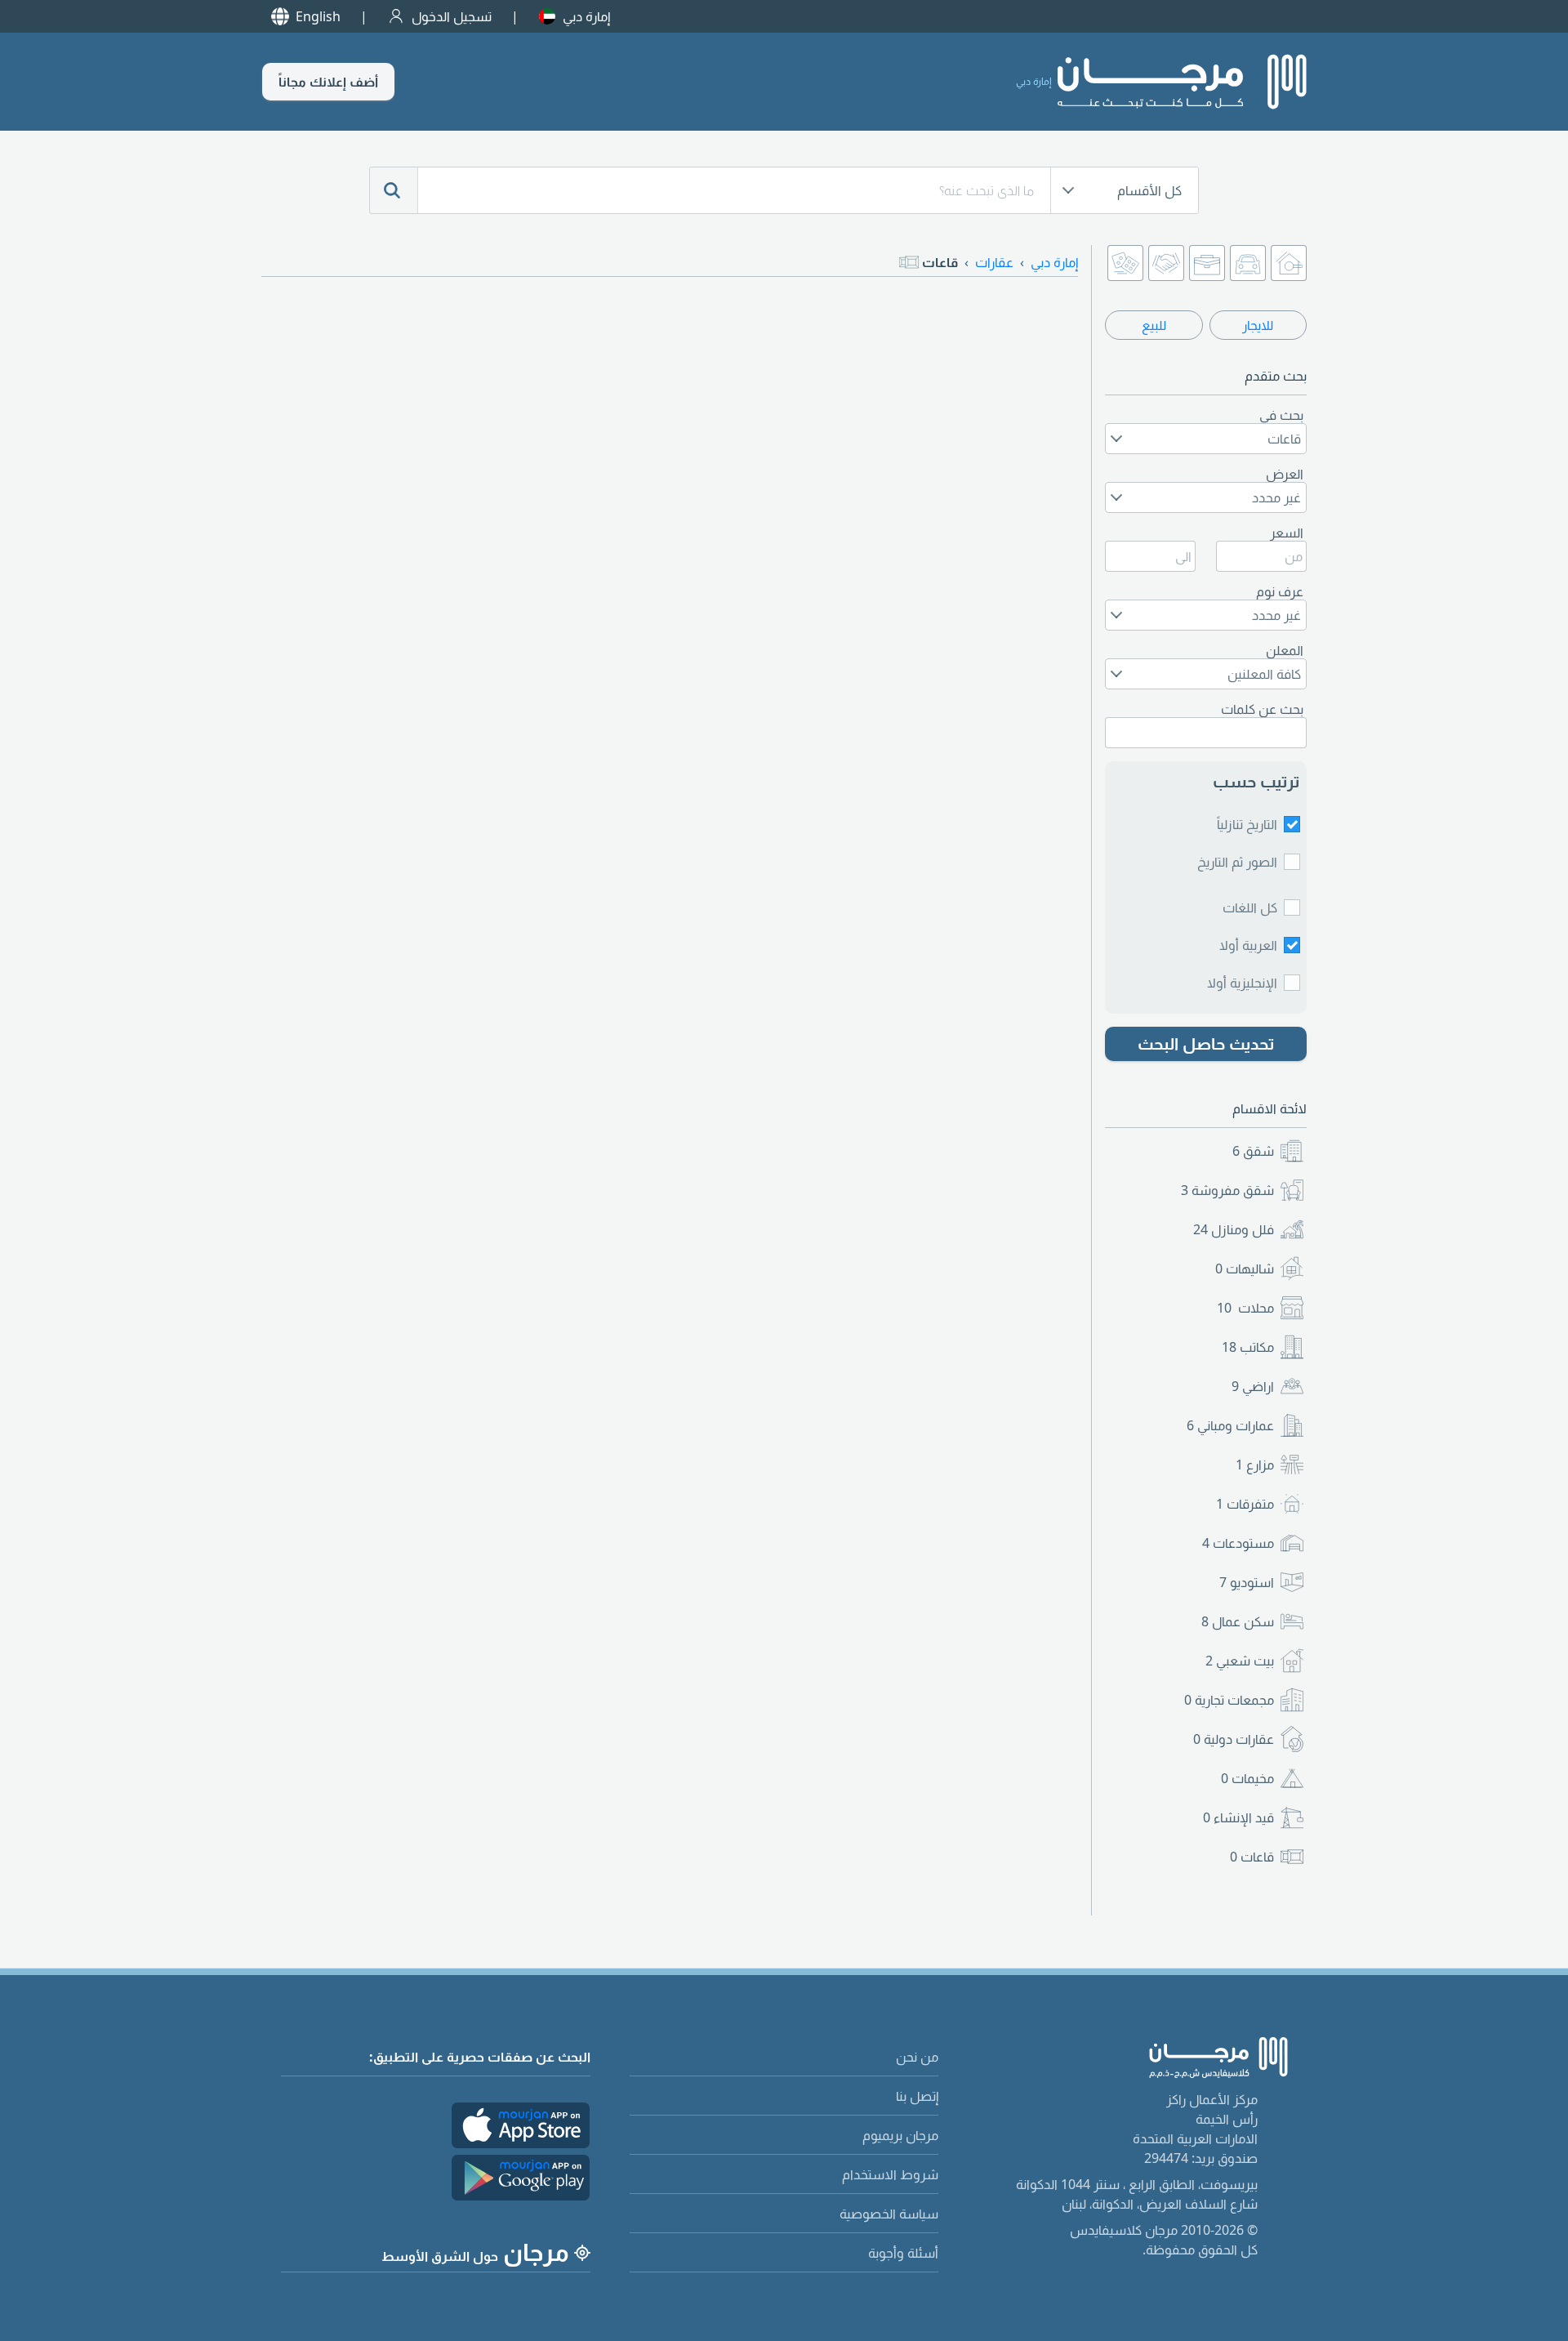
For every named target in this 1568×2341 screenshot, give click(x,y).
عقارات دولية (1234, 1739)
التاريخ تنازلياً (1247, 824)
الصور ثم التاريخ (1237, 862)
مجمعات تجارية (1229, 1700)
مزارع (1255, 1465)
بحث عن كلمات (1262, 709)
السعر (1287, 533)
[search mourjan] (394, 190)
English (318, 16)
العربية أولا (1248, 945)
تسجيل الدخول (452, 16)
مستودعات (1238, 1543)
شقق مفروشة (1227, 1190)
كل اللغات (1250, 907)
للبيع (1154, 325)
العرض (1285, 474)
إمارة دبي (586, 16)
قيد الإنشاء (1238, 1817)
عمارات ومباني (1230, 1425)
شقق (1253, 1151)
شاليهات (1245, 1269)
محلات (1245, 1308)
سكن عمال (1238, 1621)
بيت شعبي (1240, 1661)
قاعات (1252, 1857)
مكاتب (1248, 1347)
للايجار (1258, 325)
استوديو (1247, 1582)
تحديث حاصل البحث (1206, 1043)
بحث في (1281, 415)
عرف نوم (1280, 591)
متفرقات (1245, 1504)
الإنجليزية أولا (1242, 983)
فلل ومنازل (1234, 1229)
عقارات (994, 262)
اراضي (1253, 1386)
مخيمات (1247, 1778)
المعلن (1285, 650)
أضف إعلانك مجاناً (328, 82)
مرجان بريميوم (900, 2135)
